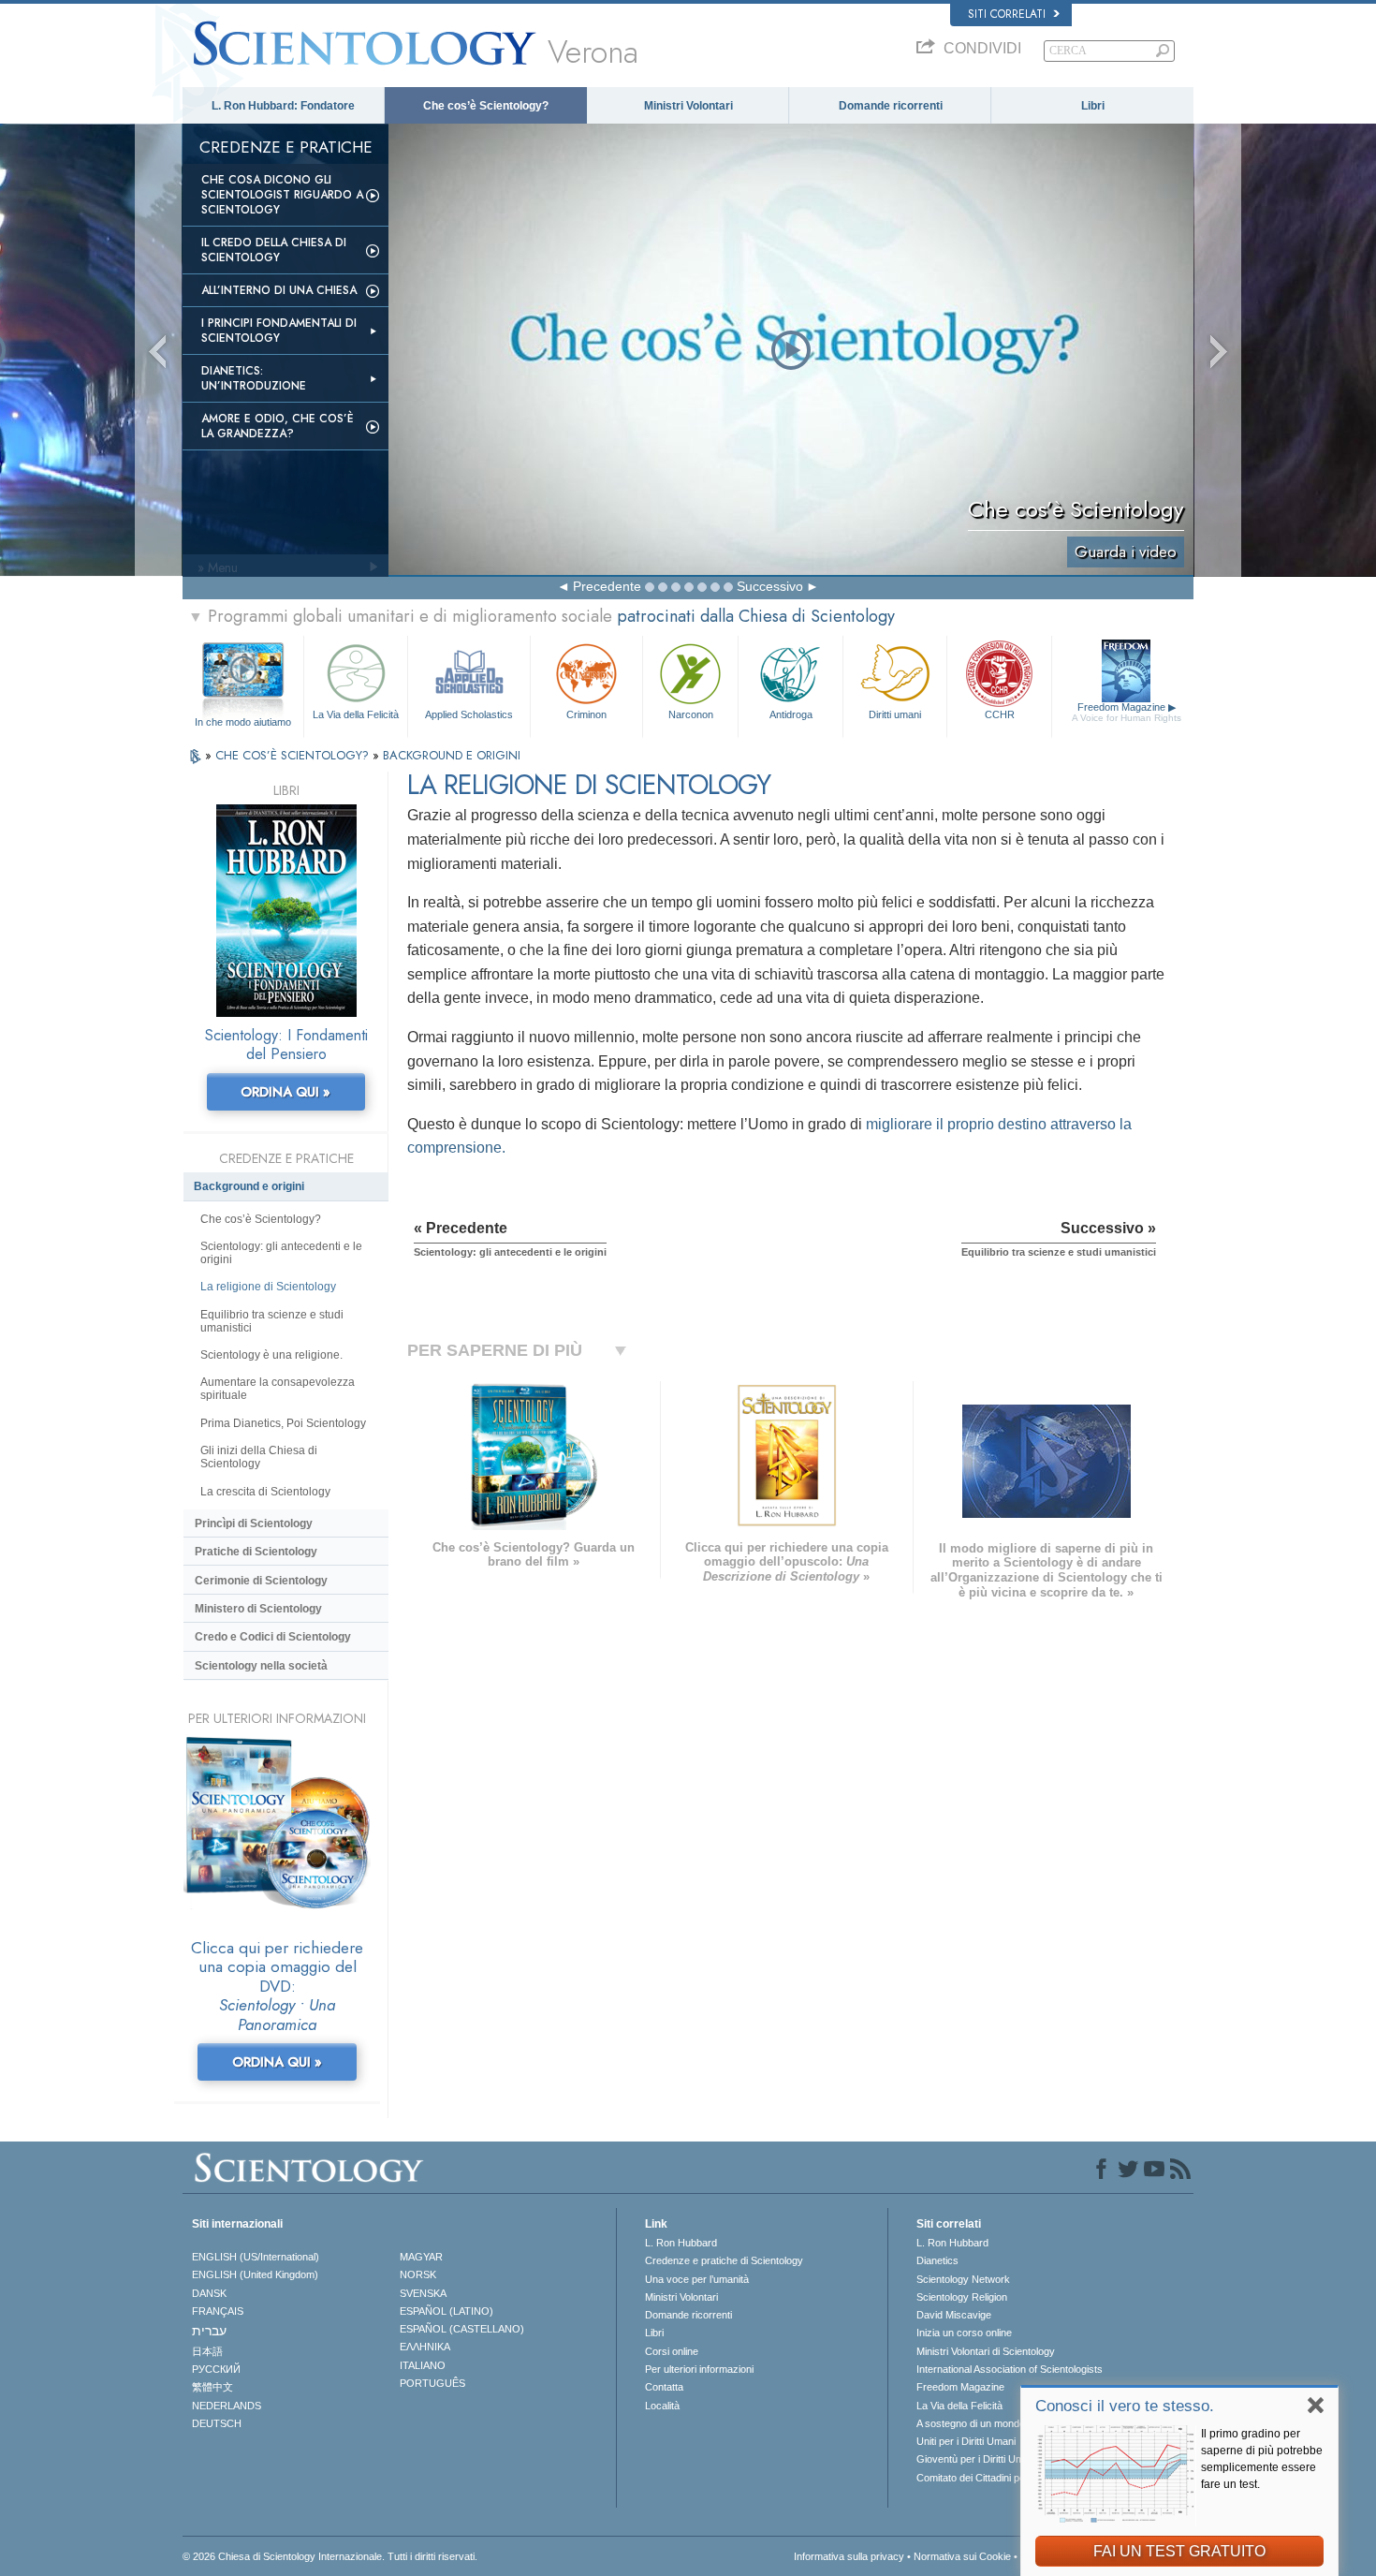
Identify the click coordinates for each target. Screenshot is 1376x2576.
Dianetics (937, 2260)
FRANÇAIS (218, 2311)
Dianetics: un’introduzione (254, 378)
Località (662, 2406)
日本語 (207, 2351)
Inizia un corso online (964, 2333)
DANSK (209, 2293)
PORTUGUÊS (432, 2383)
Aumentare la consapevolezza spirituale (278, 1389)
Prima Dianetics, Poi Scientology (283, 1423)
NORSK (418, 2274)
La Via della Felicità (356, 714)
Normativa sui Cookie (962, 2556)
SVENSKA (423, 2293)
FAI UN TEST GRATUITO (1179, 2551)
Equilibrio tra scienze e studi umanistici (272, 1321)
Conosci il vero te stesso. (1125, 2406)
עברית (209, 2331)
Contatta (664, 2387)
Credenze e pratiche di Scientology (724, 2260)
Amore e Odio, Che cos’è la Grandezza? (278, 426)
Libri (1093, 106)
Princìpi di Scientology (254, 1524)
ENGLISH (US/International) (256, 2257)
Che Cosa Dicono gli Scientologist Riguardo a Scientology (282, 195)
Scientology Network (963, 2279)
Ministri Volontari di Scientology (986, 2351)
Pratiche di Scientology (256, 1552)
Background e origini (249, 1186)
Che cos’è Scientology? (486, 106)
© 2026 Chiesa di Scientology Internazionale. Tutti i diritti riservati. (330, 2556)
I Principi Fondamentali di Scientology (279, 331)
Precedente (607, 586)
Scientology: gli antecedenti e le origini (281, 1253)
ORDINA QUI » (285, 1092)
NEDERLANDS (227, 2406)
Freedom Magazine (1127, 712)
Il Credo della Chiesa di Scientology (274, 250)
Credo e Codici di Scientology (273, 1637)
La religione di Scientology (268, 1287)
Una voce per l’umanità (697, 2279)
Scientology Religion (962, 2297)
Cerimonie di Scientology (261, 1581)
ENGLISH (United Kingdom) (255, 2274)
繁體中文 (212, 2387)
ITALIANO (423, 2365)
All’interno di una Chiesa (279, 290)
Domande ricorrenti (891, 106)
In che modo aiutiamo (243, 722)
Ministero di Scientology (258, 1609)
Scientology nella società (261, 1666)
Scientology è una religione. (271, 1355)
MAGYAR (421, 2257)
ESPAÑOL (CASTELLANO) (462, 2329)
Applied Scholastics (469, 714)
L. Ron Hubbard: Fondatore (283, 106)
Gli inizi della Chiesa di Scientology (259, 1457)
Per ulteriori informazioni (699, 2369)
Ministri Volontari (688, 106)
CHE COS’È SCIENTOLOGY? (294, 755)
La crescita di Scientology (265, 1492)
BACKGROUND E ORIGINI (452, 755)
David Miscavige (954, 2315)
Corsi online (672, 2351)
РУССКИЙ (216, 2369)
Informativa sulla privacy (849, 2556)
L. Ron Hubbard (681, 2243)
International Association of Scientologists (1010, 2369)
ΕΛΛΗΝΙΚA (425, 2347)
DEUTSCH (217, 2423)
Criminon (586, 714)
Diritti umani (895, 714)
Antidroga (791, 714)
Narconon (691, 714)
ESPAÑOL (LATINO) (446, 2311)
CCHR (1000, 714)
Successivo (770, 586)
